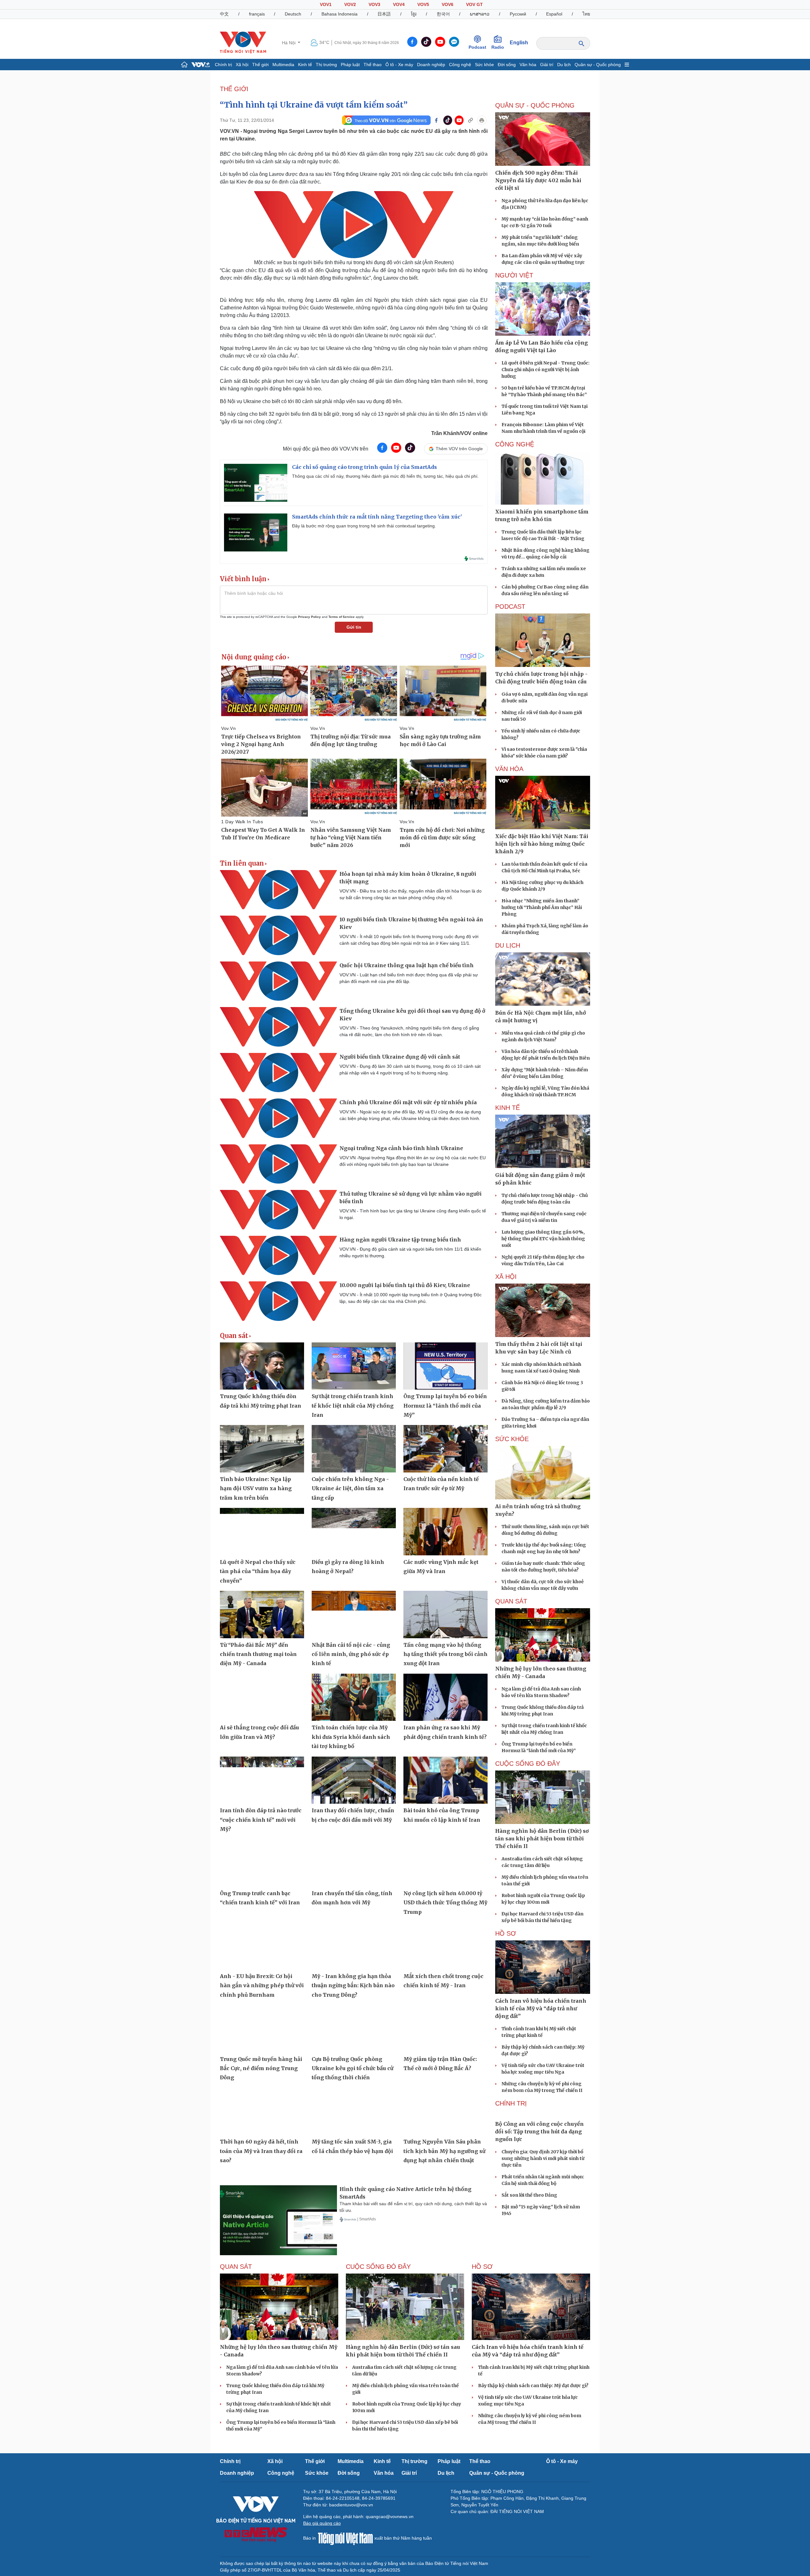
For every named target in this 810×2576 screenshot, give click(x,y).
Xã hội (242, 65)
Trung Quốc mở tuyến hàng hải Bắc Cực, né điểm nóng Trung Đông (261, 2068)
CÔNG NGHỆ (515, 444)
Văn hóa (528, 65)
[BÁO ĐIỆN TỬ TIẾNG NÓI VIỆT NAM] (243, 42)
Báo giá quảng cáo (322, 2538)
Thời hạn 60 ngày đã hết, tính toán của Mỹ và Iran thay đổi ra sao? (261, 2151)
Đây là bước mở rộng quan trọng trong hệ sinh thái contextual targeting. (364, 526)
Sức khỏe (484, 65)
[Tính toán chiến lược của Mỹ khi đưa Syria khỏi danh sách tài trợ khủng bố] (354, 1697)
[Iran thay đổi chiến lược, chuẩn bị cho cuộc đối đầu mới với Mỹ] (354, 1780)
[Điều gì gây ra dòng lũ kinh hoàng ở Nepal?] (354, 1532)
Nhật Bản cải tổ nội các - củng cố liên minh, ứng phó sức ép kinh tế (351, 1654)
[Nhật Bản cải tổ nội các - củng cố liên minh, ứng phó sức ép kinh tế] (354, 1615)
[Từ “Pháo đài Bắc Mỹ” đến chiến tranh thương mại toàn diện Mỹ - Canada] (262, 1615)
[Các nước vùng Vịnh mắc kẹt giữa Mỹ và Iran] (445, 1532)
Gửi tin (354, 627)
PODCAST (510, 607)
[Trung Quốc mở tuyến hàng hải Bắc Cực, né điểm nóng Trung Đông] (262, 2029)
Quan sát (234, 1336)
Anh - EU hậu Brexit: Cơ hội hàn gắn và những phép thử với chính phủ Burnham (262, 1985)
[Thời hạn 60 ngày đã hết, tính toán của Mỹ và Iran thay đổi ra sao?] (262, 2112)
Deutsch (293, 14)
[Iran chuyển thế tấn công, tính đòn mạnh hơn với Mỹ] (354, 1863)
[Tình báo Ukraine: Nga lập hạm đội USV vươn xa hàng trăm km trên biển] (262, 1449)
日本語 (384, 14)
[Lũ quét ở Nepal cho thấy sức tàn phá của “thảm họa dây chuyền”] (262, 1532)
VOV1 (326, 4)
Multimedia (283, 65)
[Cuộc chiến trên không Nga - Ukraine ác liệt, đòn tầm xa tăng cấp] (354, 1449)
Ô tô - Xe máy (399, 65)
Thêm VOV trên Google (459, 449)
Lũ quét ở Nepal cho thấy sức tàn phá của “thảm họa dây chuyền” (258, 1571)
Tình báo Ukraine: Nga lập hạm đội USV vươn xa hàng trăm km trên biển (256, 1488)
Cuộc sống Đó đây (528, 1764)
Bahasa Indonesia (340, 14)
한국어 (443, 14)
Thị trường (326, 65)
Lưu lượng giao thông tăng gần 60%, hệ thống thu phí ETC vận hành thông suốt (543, 1239)
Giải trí (547, 65)
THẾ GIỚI (234, 89)
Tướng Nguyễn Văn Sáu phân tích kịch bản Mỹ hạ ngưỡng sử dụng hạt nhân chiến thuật (444, 2151)
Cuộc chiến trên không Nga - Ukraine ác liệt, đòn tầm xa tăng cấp (350, 1488)
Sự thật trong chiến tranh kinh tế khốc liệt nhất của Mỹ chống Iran (353, 1406)
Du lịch (564, 65)
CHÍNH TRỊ (511, 2103)
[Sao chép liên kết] (470, 120)
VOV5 (423, 4)
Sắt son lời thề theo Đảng (529, 2242)
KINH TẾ (508, 1108)
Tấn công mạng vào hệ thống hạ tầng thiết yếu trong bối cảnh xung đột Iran (445, 1654)
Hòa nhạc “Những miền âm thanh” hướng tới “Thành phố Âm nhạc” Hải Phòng (542, 907)
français (257, 14)
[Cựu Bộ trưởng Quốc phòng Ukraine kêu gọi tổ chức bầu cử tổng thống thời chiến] (354, 2029)
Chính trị (223, 65)
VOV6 (448, 4)
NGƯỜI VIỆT (514, 275)
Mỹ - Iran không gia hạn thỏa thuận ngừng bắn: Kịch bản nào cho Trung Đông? (353, 1985)
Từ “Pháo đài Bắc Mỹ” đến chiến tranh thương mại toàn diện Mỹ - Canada (258, 1654)
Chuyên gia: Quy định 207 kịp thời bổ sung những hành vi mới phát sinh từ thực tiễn (543, 2205)
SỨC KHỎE (512, 1439)
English (519, 43)
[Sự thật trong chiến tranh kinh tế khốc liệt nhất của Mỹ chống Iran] (354, 1366)
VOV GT (474, 4)
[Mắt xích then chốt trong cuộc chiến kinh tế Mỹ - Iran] (445, 1946)
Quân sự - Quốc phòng (598, 65)
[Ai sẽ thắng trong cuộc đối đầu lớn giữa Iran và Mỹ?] (262, 1697)
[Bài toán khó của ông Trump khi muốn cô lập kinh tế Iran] (445, 1780)
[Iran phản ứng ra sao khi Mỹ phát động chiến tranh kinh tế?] (445, 1697)
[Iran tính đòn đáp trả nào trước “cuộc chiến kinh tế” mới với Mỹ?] (262, 1780)
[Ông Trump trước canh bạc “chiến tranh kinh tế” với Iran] (262, 1863)
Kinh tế (305, 65)
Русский (518, 14)
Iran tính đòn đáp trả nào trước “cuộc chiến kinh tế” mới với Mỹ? (261, 1820)
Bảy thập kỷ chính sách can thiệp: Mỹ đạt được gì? (533, 2400)
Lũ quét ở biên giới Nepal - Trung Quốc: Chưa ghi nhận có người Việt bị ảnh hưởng (545, 370)
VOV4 (399, 4)
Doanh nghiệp (431, 65)
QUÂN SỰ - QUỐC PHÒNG (535, 105)
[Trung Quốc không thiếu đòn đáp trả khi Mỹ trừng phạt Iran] (262, 1366)
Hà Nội (289, 43)
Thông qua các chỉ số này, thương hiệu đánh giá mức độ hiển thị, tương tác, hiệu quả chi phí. (385, 476)
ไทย (586, 14)
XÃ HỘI (506, 1277)
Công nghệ (460, 65)
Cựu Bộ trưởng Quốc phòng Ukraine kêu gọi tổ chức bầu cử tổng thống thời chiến (352, 2068)
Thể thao (373, 65)
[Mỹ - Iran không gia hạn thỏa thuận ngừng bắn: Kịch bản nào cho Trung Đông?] (354, 1946)
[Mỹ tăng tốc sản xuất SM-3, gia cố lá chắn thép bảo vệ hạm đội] (354, 2112)
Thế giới (260, 65)
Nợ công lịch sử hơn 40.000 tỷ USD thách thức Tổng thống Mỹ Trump (445, 1903)
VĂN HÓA (509, 769)
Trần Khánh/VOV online (459, 433)
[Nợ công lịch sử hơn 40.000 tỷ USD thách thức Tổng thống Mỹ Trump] (445, 1863)
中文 (224, 14)
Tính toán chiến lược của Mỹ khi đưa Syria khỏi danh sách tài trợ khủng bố (351, 1737)
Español (554, 14)
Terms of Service (342, 617)
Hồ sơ (506, 1933)
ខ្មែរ (414, 14)
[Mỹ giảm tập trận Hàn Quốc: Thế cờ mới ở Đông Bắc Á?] (445, 2029)
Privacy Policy (309, 617)
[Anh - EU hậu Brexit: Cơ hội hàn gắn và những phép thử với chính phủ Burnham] (262, 1946)
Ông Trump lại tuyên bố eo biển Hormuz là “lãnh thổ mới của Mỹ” (445, 1406)
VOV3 (374, 4)
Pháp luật (350, 65)
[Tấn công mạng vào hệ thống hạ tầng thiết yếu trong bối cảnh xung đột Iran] (445, 1615)
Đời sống (507, 65)
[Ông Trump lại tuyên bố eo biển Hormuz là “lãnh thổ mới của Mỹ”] (445, 1366)
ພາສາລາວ (480, 14)
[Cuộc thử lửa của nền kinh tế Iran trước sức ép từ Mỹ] (445, 1449)
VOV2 (350, 4)
